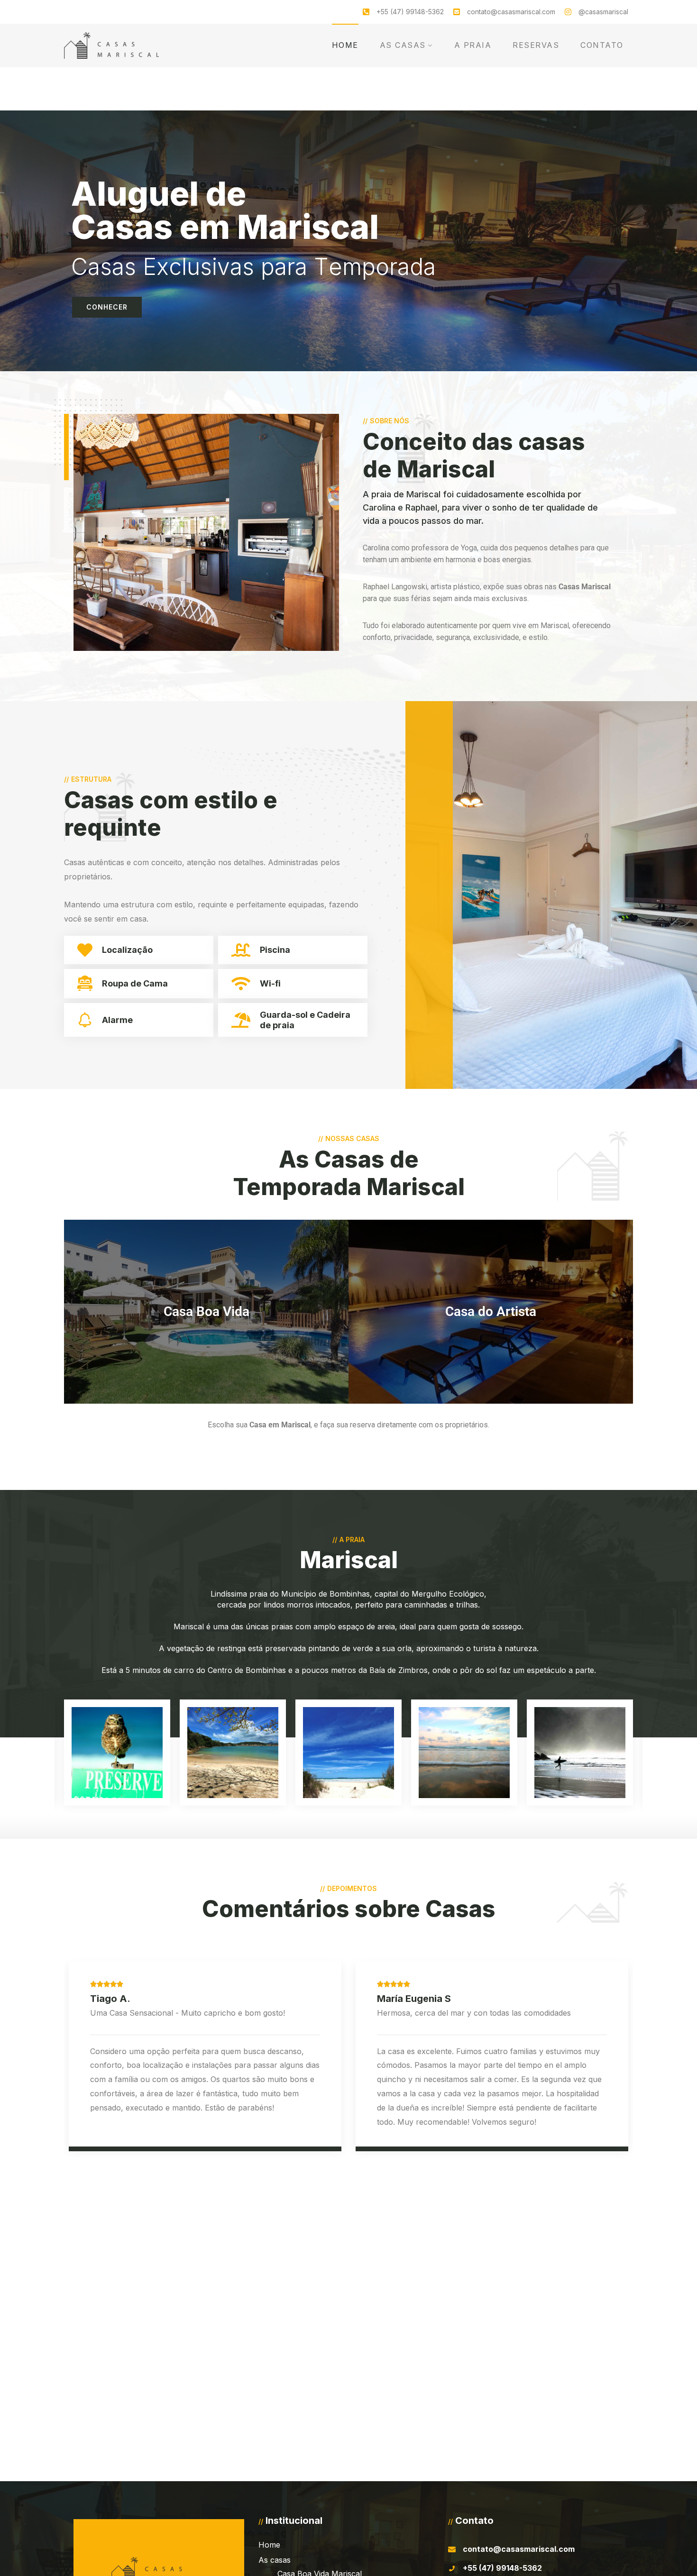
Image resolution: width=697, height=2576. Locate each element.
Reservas (536, 45)
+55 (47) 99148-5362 (502, 2568)
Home (345, 45)
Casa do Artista (491, 1311)
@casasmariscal (603, 12)
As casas (403, 45)
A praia (473, 45)
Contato (602, 45)
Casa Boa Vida (206, 1311)
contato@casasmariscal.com (511, 12)
